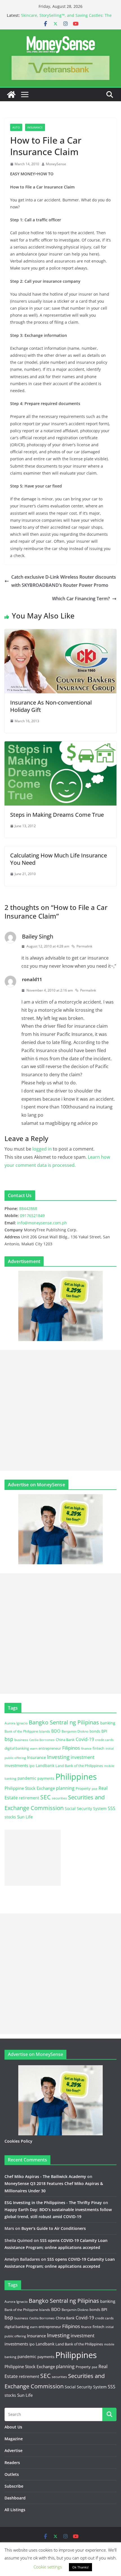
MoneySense (56, 164)
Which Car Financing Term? (81, 599)
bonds (95, 1731)
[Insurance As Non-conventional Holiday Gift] (60, 633)
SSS (112, 1808)
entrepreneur (50, 1748)
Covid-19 (85, 1739)
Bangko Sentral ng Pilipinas (64, 1722)
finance (86, 1749)
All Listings (15, 2510)
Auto (16, 127)
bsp (9, 1739)
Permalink (84, 946)
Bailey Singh (38, 936)
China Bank (65, 1740)
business (21, 1740)
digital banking (17, 1748)
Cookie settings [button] (48, 2567)
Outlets (12, 2474)
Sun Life (25, 1817)
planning (65, 1788)
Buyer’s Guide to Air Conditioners (54, 2228)
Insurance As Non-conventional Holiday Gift (51, 706)
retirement (29, 1798)
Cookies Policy (18, 2141)
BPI (104, 1731)
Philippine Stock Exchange (30, 1788)
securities (59, 1798)
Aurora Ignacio (16, 1723)
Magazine (14, 2439)
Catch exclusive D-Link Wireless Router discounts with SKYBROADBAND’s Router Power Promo (64, 581)
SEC (45, 1797)
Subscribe (14, 2486)
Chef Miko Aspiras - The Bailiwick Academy (45, 2176)
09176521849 (32, 1215)
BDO (56, 1731)
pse (95, 1788)
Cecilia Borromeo (42, 1740)
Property (83, 1788)
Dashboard (15, 2498)
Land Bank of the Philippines (79, 1766)
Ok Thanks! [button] (80, 2567)
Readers (12, 2463)
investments (16, 1765)
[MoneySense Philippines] (11, 95)
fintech (98, 1748)
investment (83, 1757)
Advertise (14, 2450)
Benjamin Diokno (75, 1731)
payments (46, 1778)
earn (34, 1748)
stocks (10, 1817)
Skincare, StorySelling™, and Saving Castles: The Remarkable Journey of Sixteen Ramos (66, 18)
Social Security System (86, 1808)
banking (108, 1723)
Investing (58, 1757)
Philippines (76, 1777)
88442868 (28, 1208)
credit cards (104, 1740)
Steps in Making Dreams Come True (57, 815)
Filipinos (71, 1748)
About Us (13, 2427)
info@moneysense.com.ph (42, 1223)
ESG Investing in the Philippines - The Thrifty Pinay (53, 2203)
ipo (32, 1766)
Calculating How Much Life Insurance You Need (59, 859)
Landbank (45, 1766)
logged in (42, 1149)
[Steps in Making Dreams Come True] (60, 745)
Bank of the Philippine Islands (27, 1731)
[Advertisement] (60, 1410)
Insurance (35, 127)
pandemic (27, 1778)
